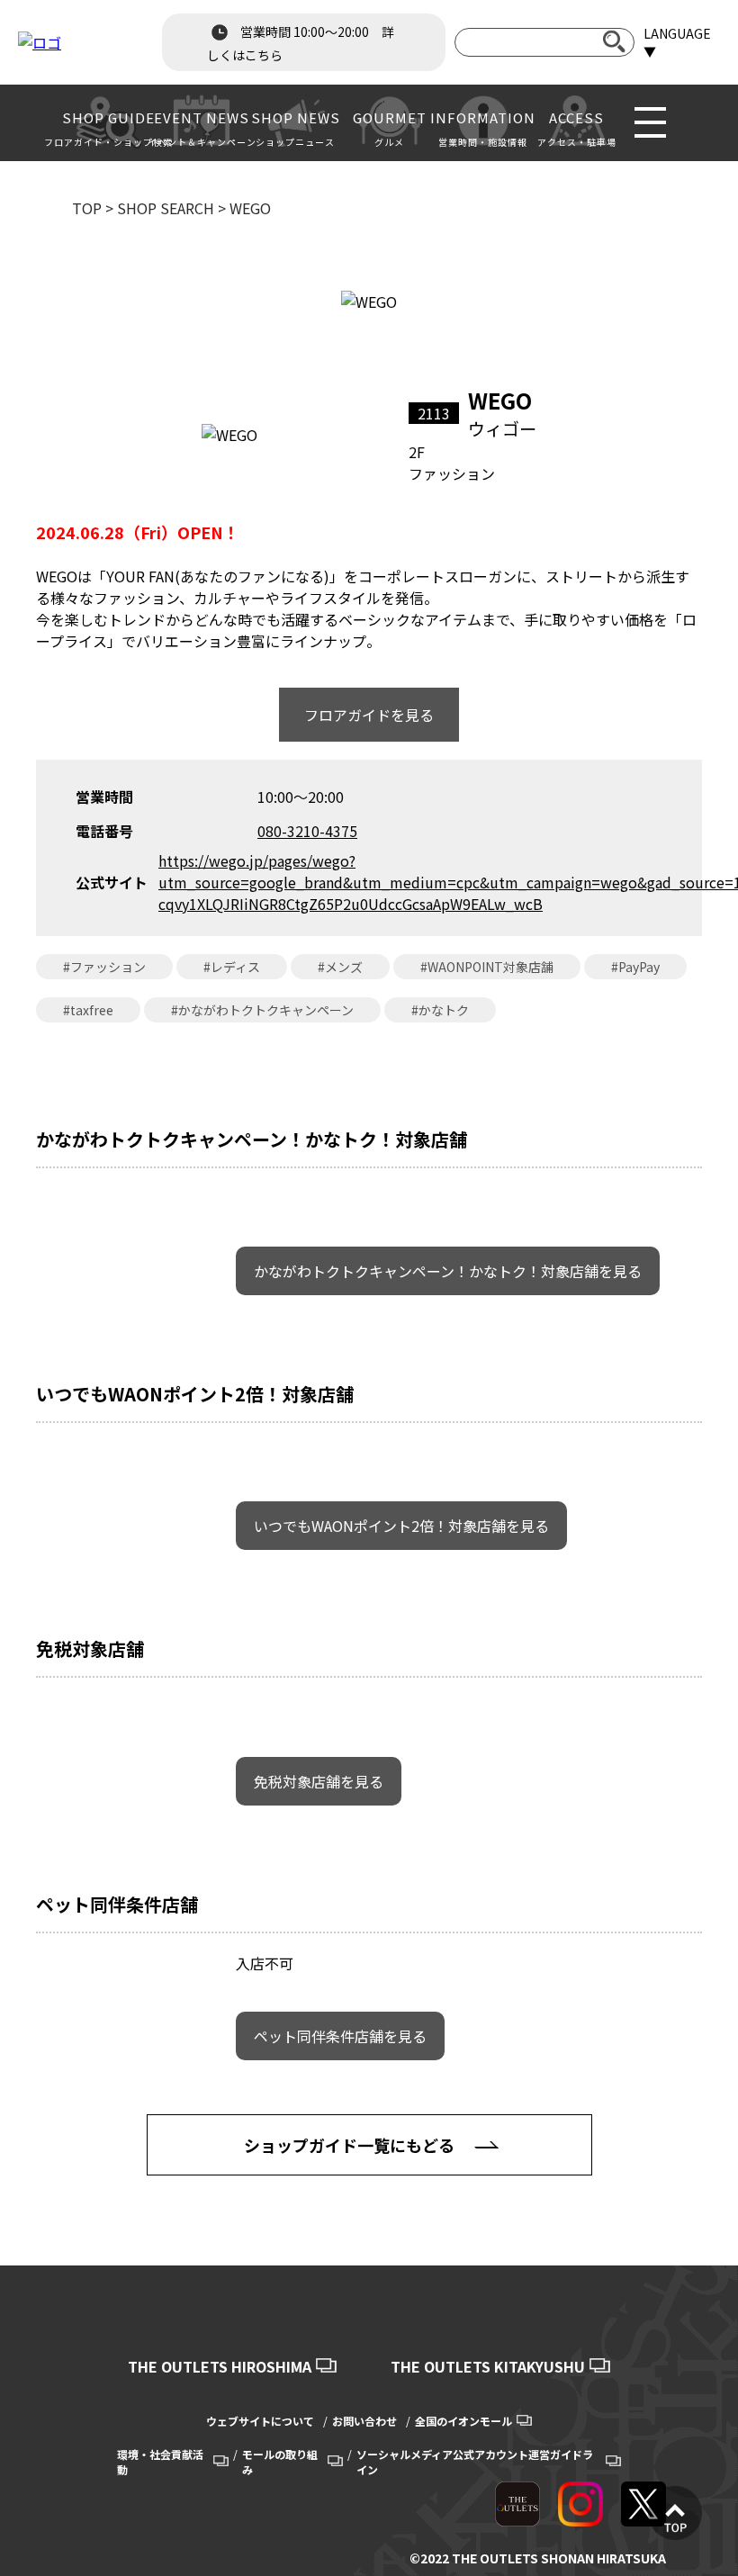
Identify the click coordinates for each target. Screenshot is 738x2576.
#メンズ (340, 967)
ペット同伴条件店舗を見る (340, 2036)
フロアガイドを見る (369, 715)
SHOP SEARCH (166, 208)
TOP (87, 208)
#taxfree (88, 1010)
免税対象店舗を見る (319, 1781)
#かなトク (440, 1010)
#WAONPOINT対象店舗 (487, 967)
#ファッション (104, 967)
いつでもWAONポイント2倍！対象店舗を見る (401, 1526)
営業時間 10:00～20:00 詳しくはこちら (301, 43)
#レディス (232, 967)
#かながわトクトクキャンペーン (262, 1010)
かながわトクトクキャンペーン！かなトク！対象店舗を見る (448, 1271)
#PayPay (635, 967)
